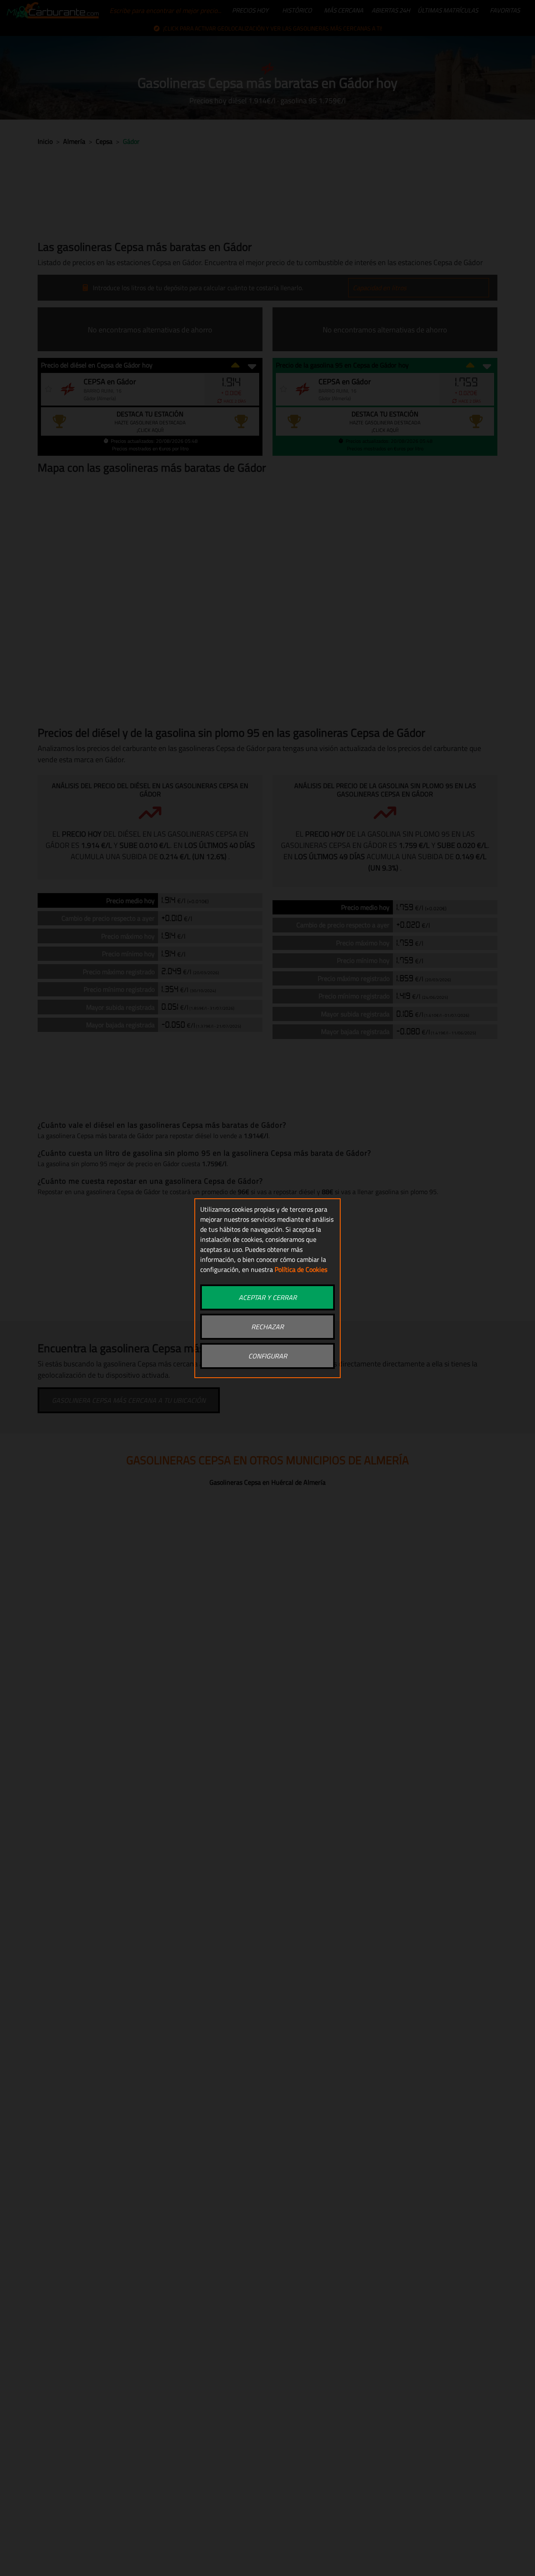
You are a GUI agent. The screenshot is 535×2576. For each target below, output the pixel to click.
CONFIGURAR (268, 1356)
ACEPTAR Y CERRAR (268, 1297)
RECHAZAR (267, 1327)
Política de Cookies (301, 1269)
